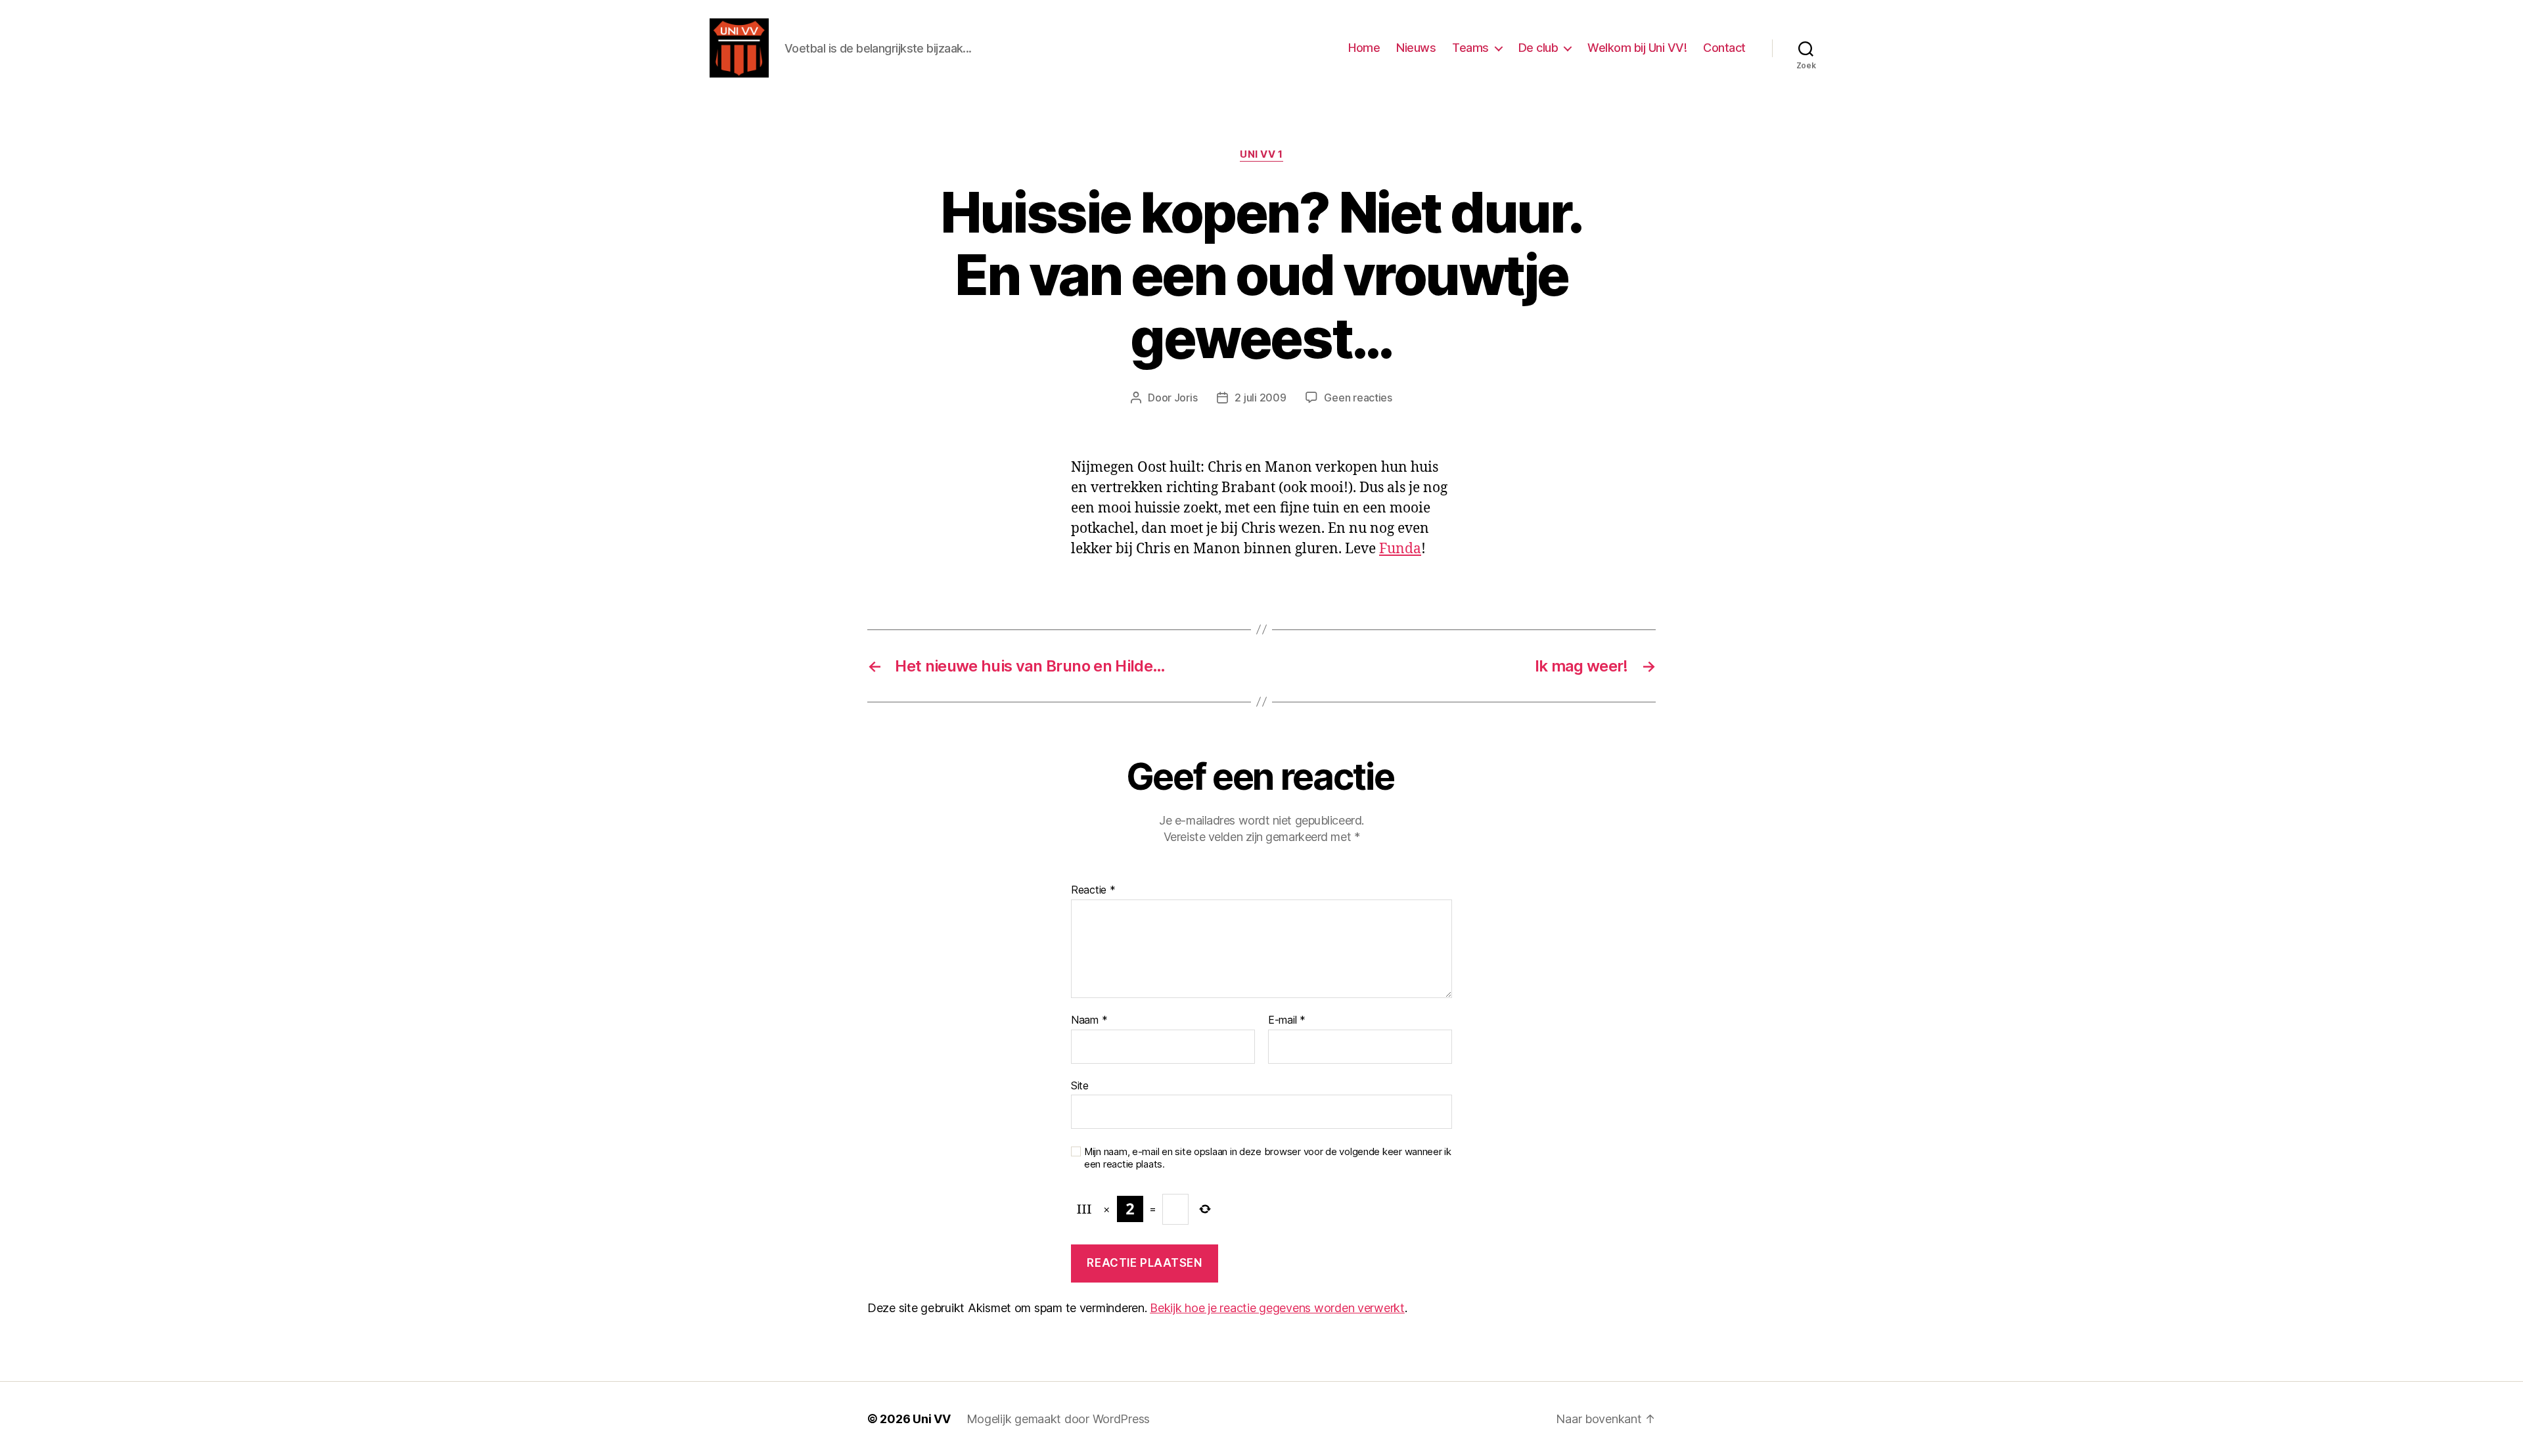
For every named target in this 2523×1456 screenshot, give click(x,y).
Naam (1089, 1020)
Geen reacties (1358, 398)
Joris (1186, 398)
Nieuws (1416, 48)
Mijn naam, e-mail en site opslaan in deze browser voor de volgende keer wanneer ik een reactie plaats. (1268, 1158)
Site (1080, 1085)
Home (1364, 48)
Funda (1400, 549)
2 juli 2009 (1260, 398)
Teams (1470, 48)
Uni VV (931, 1419)
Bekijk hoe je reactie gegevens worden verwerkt (1277, 1308)
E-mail (1287, 1020)
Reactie (1093, 890)
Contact (1724, 48)
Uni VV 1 (1261, 154)
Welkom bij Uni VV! (1637, 48)
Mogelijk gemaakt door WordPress (1058, 1419)
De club (1538, 48)
